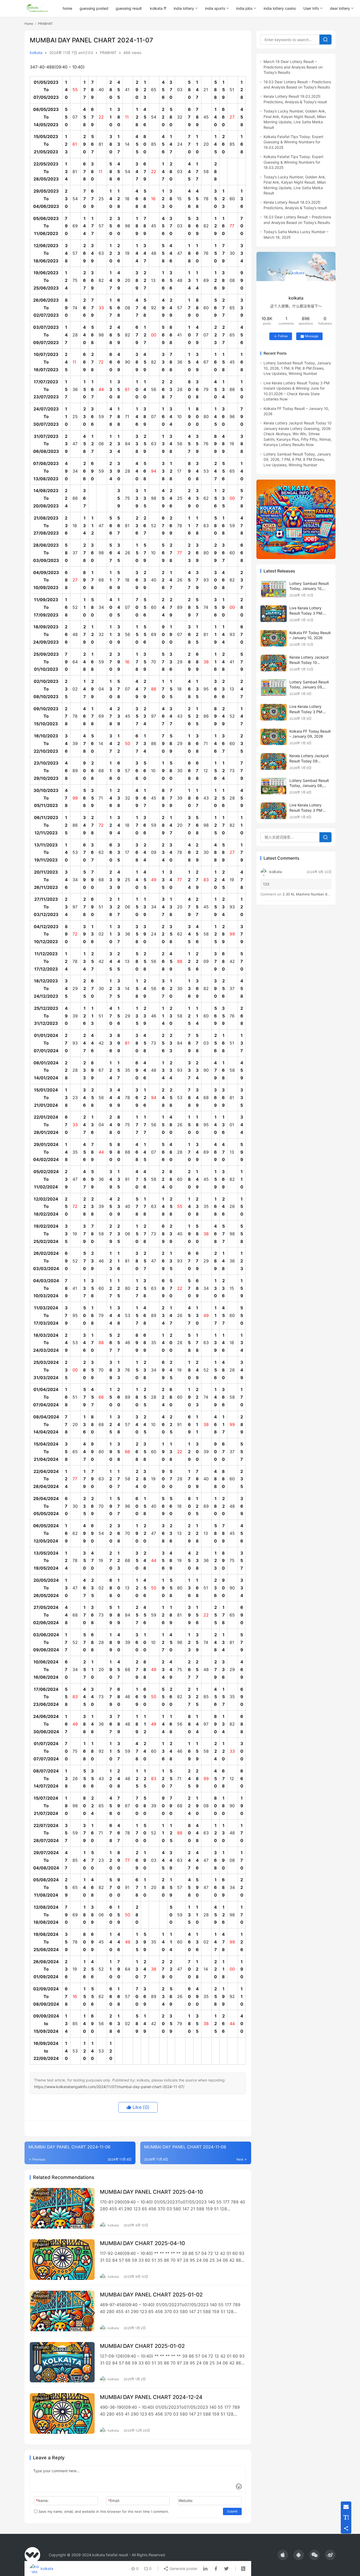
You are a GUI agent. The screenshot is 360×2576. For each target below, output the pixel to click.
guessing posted (94, 8)
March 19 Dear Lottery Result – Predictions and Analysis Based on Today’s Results (293, 67)
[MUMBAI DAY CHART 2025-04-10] (62, 2260)
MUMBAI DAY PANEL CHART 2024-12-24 (151, 2397)
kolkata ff (158, 8)
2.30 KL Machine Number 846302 (310, 894)
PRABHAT (108, 53)
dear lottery (340, 8)
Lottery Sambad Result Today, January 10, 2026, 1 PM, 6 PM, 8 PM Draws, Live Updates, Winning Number (297, 368)
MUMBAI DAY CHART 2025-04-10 (142, 2243)
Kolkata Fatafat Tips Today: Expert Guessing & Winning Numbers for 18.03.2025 (293, 162)
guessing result (129, 8)
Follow (283, 336)
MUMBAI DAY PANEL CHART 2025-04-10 (151, 2192)
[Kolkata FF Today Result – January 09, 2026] (274, 737)
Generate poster (183, 2568)
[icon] (283, 2555)
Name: (42, 2501)
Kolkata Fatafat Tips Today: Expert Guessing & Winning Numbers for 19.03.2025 (293, 142)
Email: (114, 2501)
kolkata (36, 53)
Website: (186, 2501)
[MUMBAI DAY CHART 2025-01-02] (62, 2362)
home (67, 8)
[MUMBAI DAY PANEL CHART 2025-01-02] (62, 2311)
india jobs (244, 8)
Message (312, 336)
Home (29, 24)
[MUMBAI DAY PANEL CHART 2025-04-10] (62, 2208)
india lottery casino (280, 8)
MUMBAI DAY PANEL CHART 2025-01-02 (151, 2295)
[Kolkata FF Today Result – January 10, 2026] (274, 638)
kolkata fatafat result (110, 2555)
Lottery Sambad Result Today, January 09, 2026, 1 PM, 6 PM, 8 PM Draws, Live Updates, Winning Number (297, 459)
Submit (232, 2511)
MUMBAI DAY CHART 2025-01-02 (142, 2346)
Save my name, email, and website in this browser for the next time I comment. (103, 2511)
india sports (215, 8)
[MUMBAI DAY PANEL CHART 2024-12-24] (62, 2413)
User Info (311, 8)
